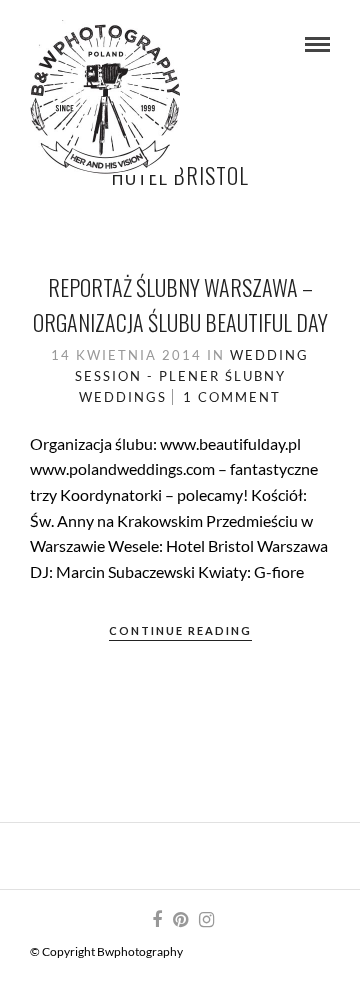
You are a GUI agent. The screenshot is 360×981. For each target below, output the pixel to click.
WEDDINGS (123, 397)
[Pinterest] (180, 920)
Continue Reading (180, 630)
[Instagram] (206, 920)
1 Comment (232, 397)
